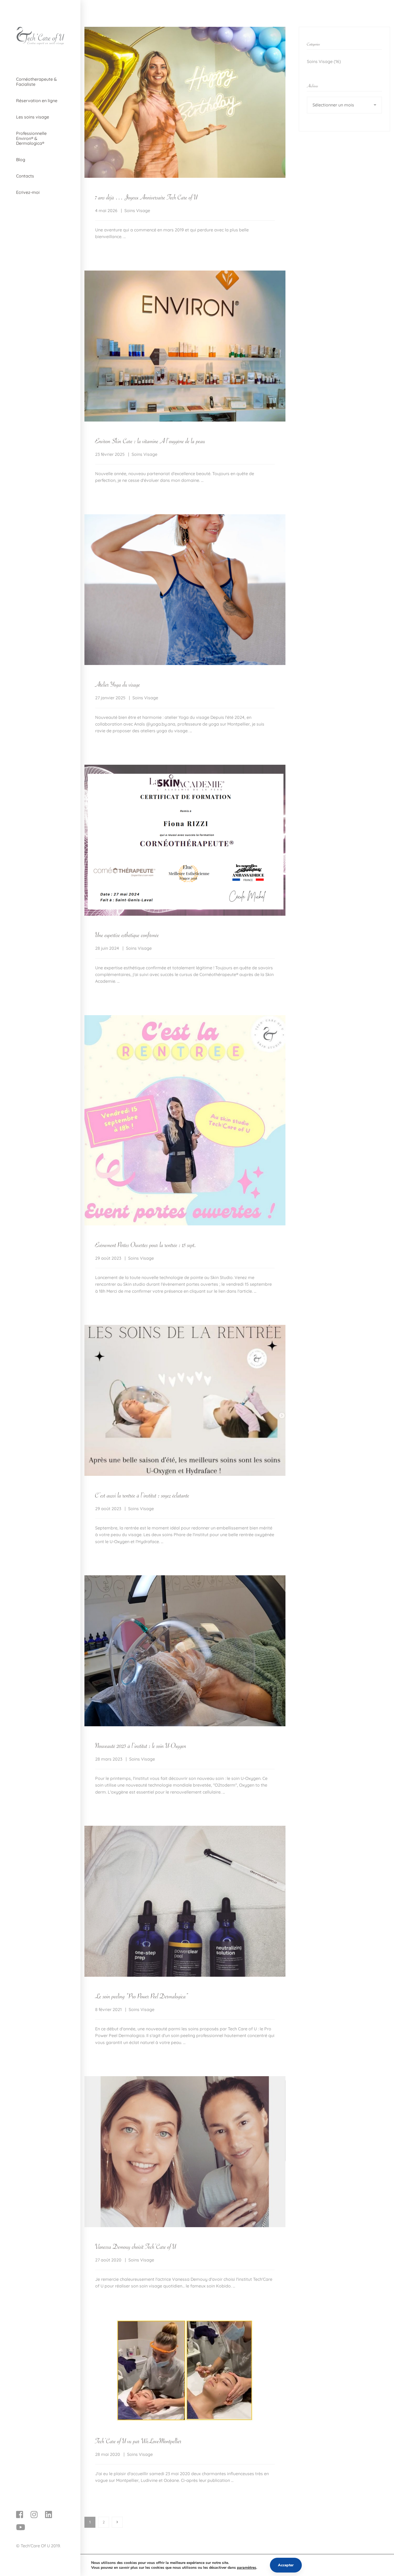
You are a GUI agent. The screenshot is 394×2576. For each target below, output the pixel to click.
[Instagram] (34, 2515)
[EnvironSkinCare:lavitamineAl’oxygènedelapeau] (150, 440)
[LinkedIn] (49, 2515)
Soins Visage (137, 210)
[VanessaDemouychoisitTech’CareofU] (136, 2246)
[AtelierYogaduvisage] (118, 683)
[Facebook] (20, 2515)
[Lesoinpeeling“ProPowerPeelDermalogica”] (142, 1995)
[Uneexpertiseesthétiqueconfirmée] (127, 934)
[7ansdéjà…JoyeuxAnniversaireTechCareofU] (146, 196)
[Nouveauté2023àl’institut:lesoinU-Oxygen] (141, 1745)
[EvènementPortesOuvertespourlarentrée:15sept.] (146, 1244)
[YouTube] (21, 2527)
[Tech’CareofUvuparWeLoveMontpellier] (138, 2440)
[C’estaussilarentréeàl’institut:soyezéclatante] (142, 1494)
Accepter (286, 2565)
